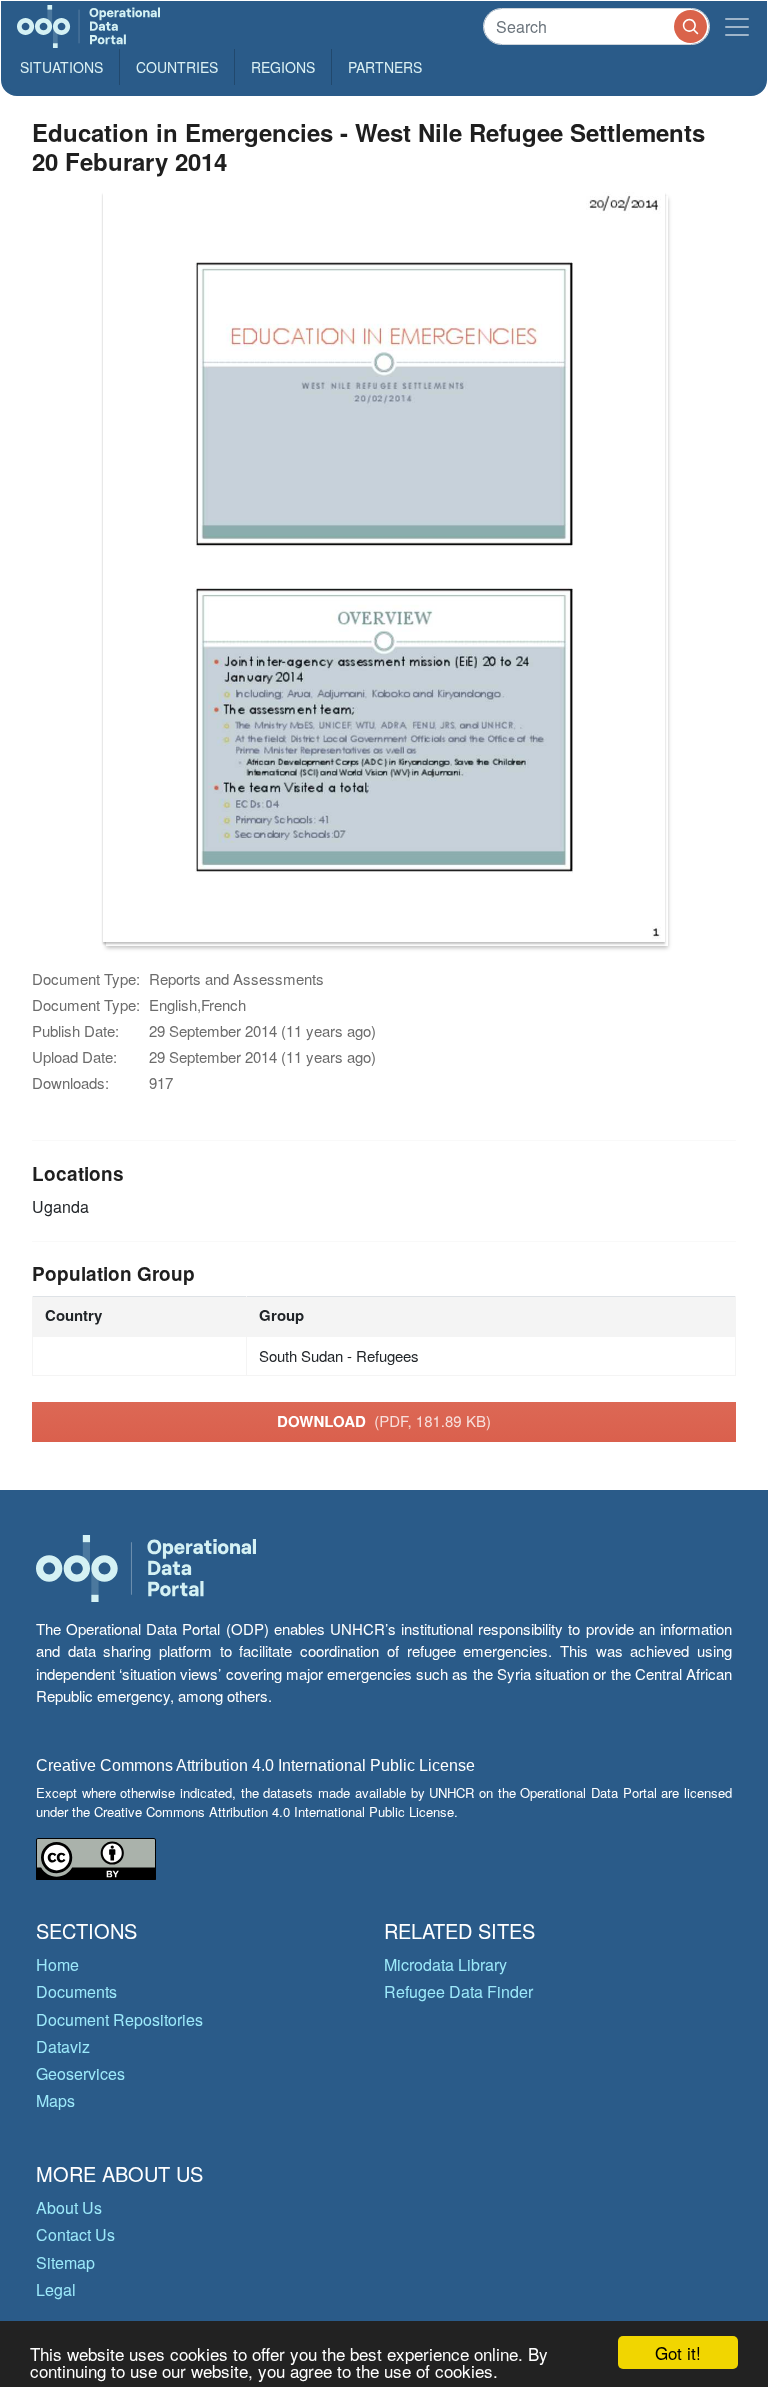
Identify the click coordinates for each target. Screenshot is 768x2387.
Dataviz (63, 2046)
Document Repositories (119, 2019)
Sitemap (65, 2262)
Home (57, 1964)
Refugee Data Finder (458, 1991)
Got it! (678, 2352)
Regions (283, 67)
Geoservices (80, 2073)
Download (384, 1421)
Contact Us (75, 2234)
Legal (56, 2289)
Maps (55, 2100)
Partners (385, 67)
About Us (69, 2207)
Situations (61, 67)
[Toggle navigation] (737, 26)
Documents (76, 1991)
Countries (177, 67)
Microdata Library (445, 1964)
